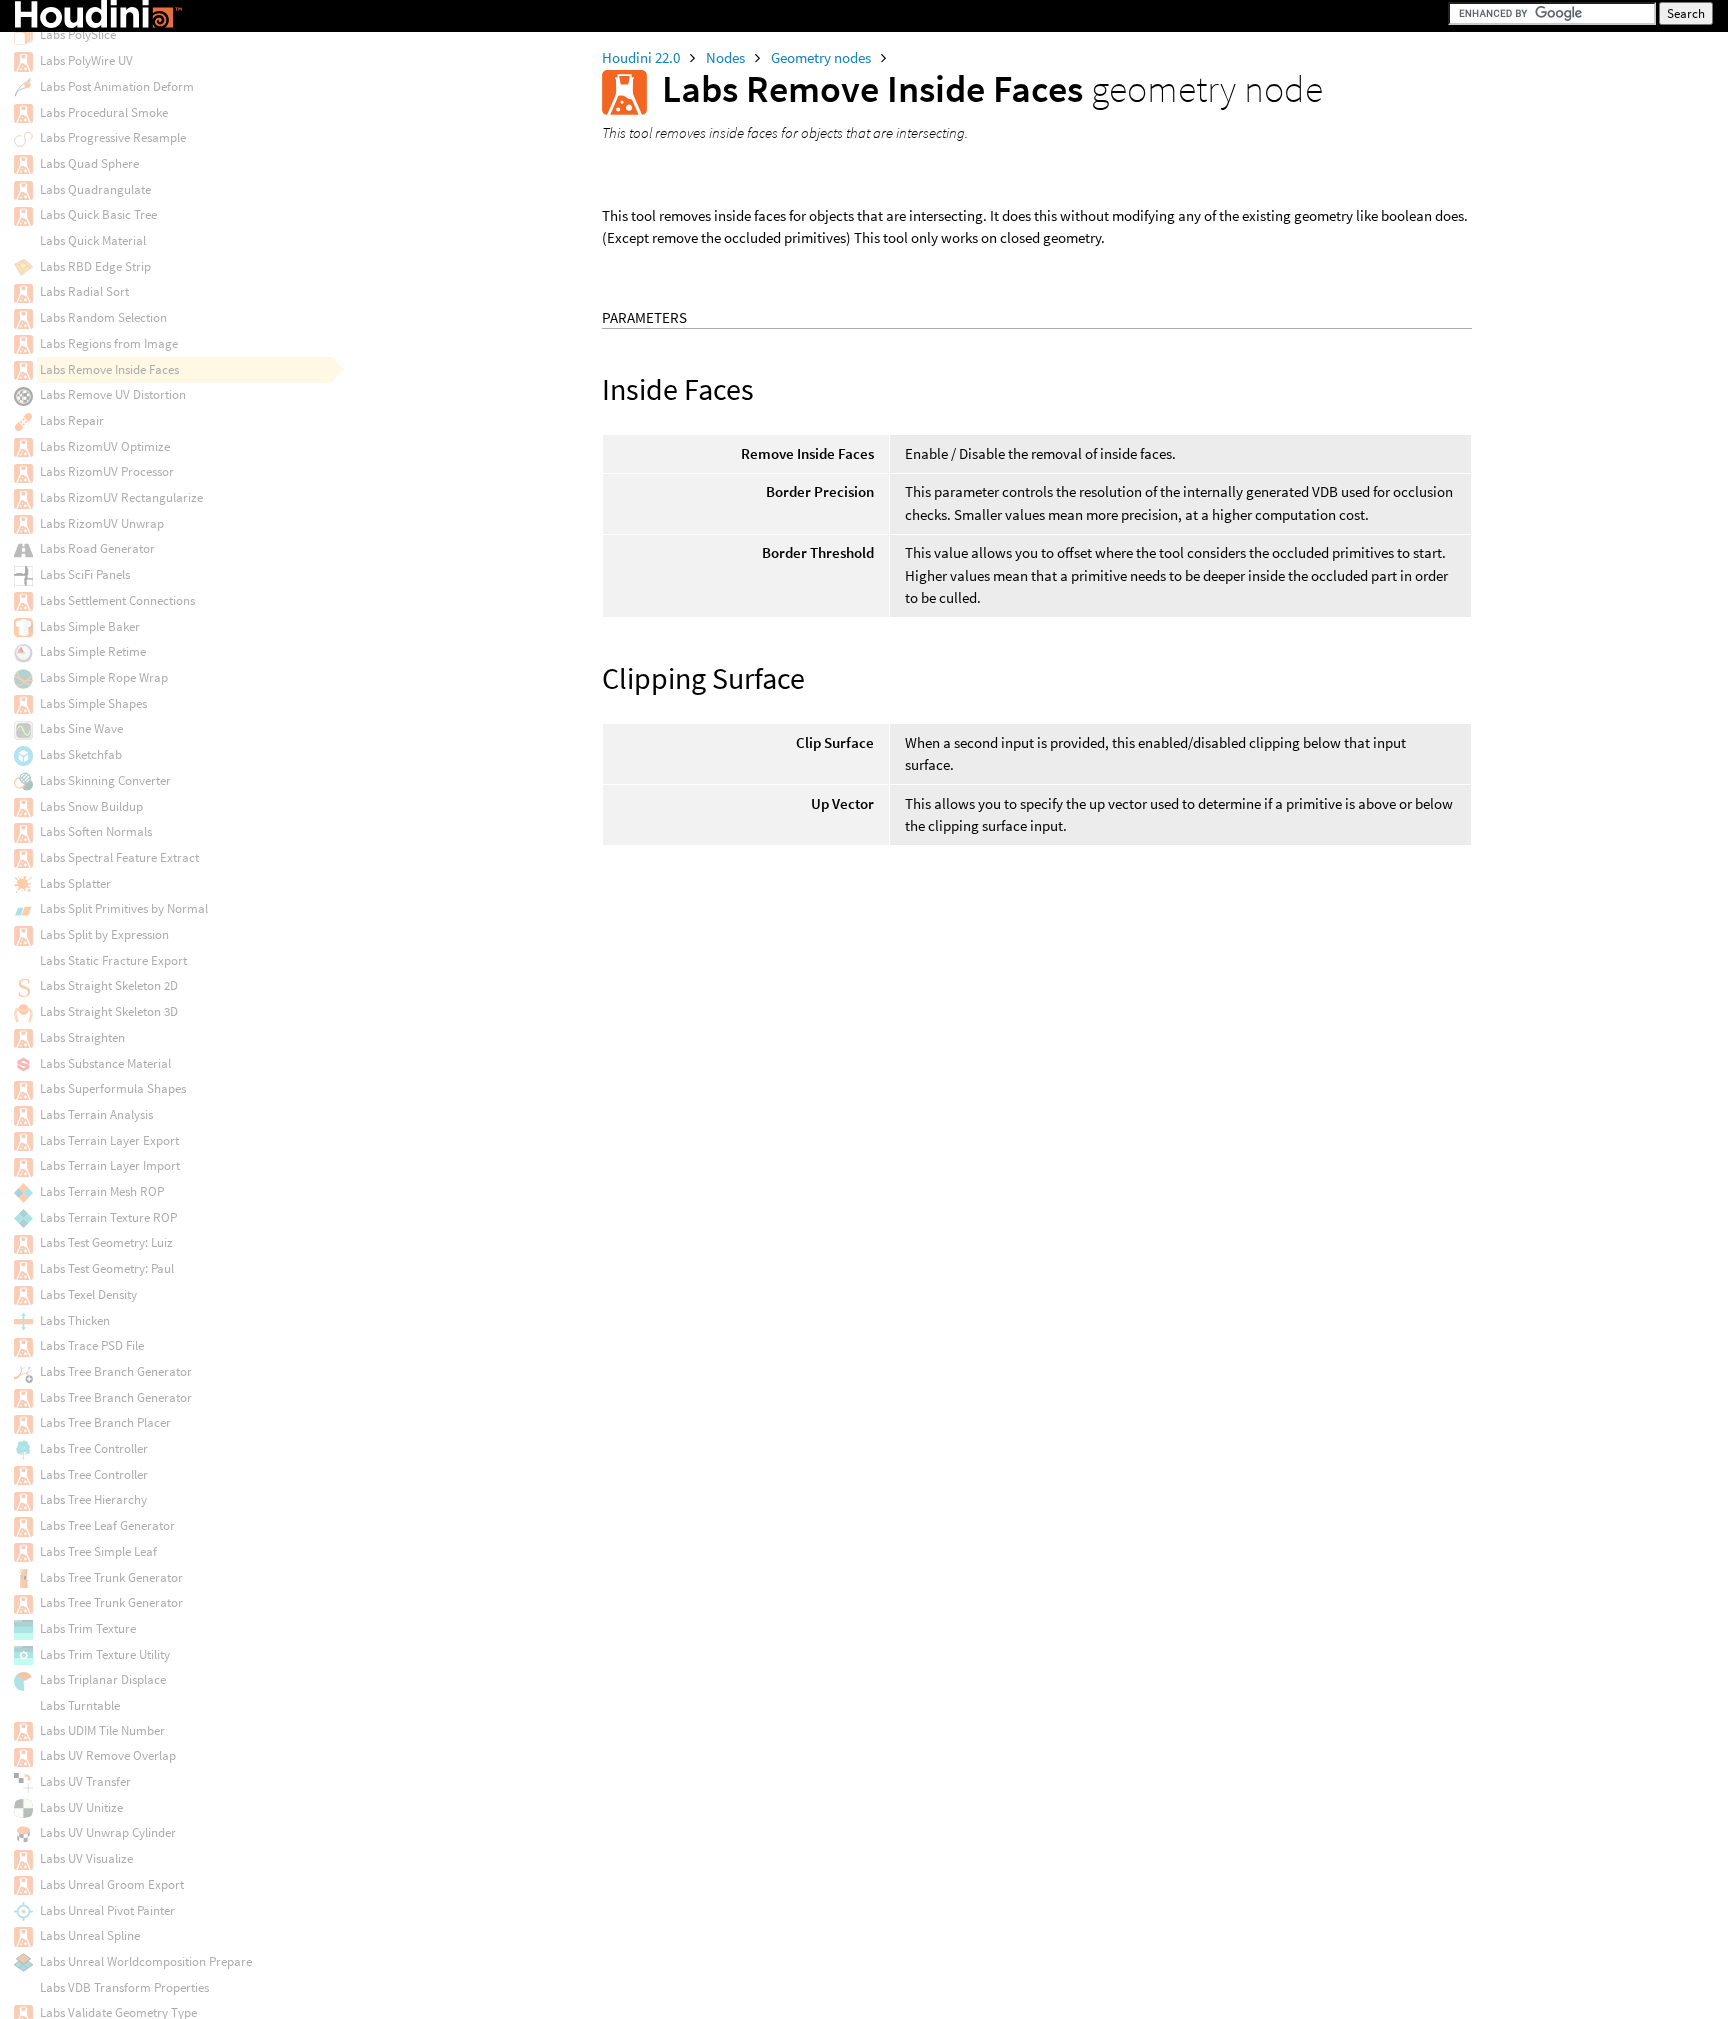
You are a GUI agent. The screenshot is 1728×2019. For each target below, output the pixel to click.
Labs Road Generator (97, 548)
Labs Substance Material (105, 1063)
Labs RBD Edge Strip (95, 266)
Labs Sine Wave (81, 728)
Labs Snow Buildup (91, 806)
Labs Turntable (80, 1705)
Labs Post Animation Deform (117, 86)
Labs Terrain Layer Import (110, 1165)
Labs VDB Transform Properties (124, 1987)
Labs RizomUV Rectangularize (121, 497)
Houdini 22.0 (642, 57)
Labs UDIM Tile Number (102, 1730)
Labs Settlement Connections (117, 600)
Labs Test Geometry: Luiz (106, 1242)
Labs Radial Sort (84, 291)
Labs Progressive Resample (113, 137)
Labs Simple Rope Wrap (104, 677)
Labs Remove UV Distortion (113, 394)
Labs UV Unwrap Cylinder (108, 1832)
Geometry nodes (822, 57)
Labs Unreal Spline (90, 1935)
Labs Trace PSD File (92, 1345)
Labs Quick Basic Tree (98, 214)
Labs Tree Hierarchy (93, 1499)
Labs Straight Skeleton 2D (109, 985)
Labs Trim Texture (88, 1628)
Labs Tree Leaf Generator (107, 1525)
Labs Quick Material (93, 240)
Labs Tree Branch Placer (105, 1422)
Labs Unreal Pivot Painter (107, 1910)
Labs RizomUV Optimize (105, 446)
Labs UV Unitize (81, 1807)
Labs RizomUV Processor (107, 471)
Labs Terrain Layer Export (109, 1140)
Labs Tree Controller (94, 1448)
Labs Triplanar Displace (103, 1679)
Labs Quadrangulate (95, 189)
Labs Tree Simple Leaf (98, 1551)
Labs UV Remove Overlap (108, 1755)
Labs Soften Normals (96, 831)
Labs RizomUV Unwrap (102, 523)
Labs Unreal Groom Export (112, 1884)
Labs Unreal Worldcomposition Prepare (146, 1961)
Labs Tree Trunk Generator (111, 1577)
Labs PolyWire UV (86, 60)
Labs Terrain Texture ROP (108, 1217)
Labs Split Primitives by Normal (124, 908)
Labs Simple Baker (90, 626)
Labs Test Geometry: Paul (107, 1268)
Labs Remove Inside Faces (109, 369)
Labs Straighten (82, 1037)
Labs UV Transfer (85, 1781)
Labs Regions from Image (109, 343)
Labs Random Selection (103, 317)
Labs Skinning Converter (105, 780)
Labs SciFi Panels (85, 574)
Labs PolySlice (78, 34)
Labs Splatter (75, 883)
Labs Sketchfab (81, 754)
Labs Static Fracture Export (113, 960)
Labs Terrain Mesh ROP (102, 1191)
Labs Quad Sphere (89, 163)
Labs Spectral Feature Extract (119, 857)
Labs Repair (72, 420)
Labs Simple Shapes (93, 703)
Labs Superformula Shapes (113, 1088)
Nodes (727, 57)
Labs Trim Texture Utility (105, 1654)
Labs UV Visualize (86, 1858)
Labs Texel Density (88, 1294)
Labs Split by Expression (104, 934)
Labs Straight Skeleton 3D (109, 1011)
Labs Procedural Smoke (104, 112)
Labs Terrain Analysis (96, 1114)
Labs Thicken (75, 1320)
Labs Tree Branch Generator (116, 1371)
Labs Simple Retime (93, 651)
